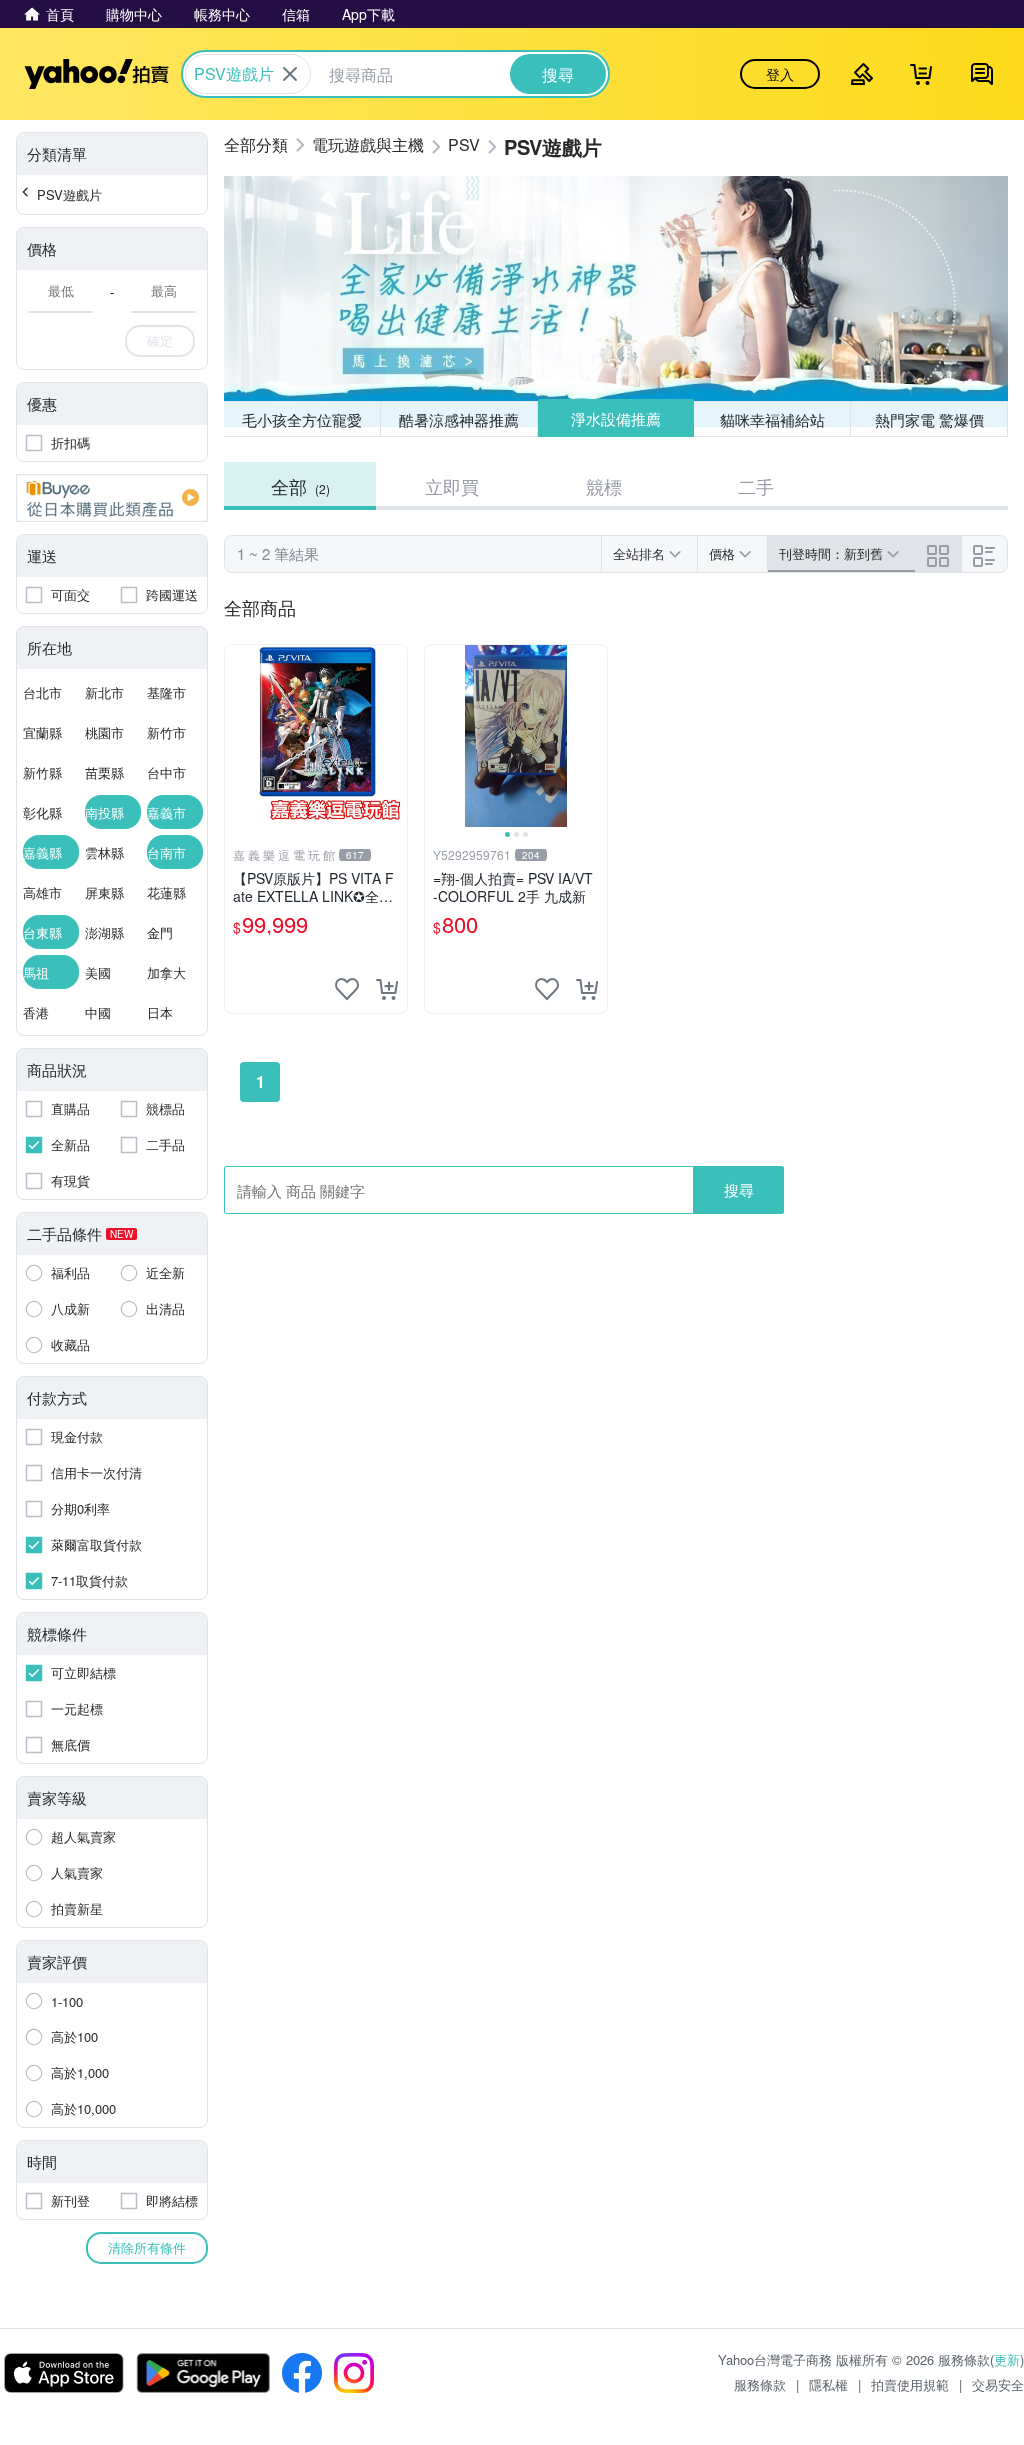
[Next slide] (594, 736)
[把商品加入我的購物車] (387, 989)
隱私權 (828, 2384)
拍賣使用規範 (910, 2384)
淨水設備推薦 (616, 418)
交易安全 (998, 2384)
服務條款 (760, 2384)
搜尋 (739, 1189)
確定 (160, 340)
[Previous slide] (438, 736)
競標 (604, 486)
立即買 (452, 486)
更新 (1007, 2359)
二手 (756, 486)
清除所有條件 (147, 2247)
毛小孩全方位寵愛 (302, 419)
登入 (780, 74)
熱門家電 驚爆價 (929, 419)
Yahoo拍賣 (96, 74)
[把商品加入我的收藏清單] (347, 989)
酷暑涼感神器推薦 (459, 419)
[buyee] (112, 498)
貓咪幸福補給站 (772, 419)
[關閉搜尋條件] (290, 74)
